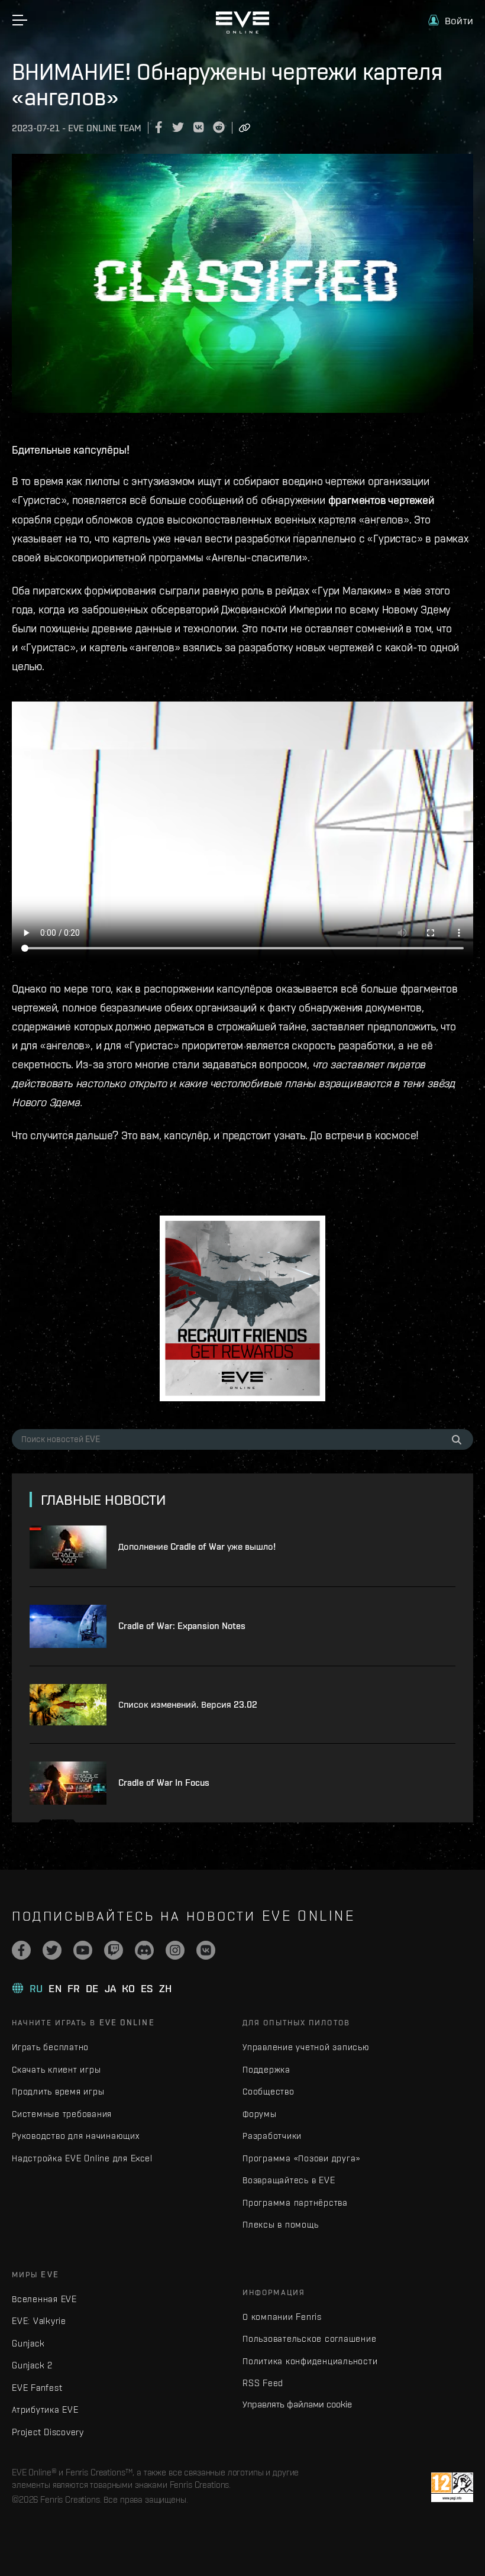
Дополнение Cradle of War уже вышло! (197, 1546)
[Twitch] (114, 1950)
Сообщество (269, 2091)
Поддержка (266, 2069)
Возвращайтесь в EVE (289, 2180)
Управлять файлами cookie (297, 2404)
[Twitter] (52, 1950)
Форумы (260, 2114)
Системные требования (62, 2114)
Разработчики (272, 2136)
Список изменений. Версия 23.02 (188, 1704)
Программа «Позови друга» (301, 2158)
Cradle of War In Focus (164, 1782)
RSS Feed (263, 2383)
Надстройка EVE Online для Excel (82, 2158)
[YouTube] (83, 1950)
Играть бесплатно (50, 2047)
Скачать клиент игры (56, 2069)
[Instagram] (175, 1950)
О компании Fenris (282, 2317)
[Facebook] (21, 1950)
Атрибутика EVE (45, 2409)
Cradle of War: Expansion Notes (182, 1626)
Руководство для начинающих (76, 2136)
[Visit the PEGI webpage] (452, 2487)
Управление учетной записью (306, 2047)
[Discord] (144, 1950)
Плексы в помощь (280, 2224)
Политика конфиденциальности (310, 2361)
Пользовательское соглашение (309, 2339)
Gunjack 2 (32, 2365)
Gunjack (28, 2343)
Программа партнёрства (295, 2202)
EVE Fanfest (37, 2388)
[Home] (242, 31)
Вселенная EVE (44, 2299)
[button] (451, 20)
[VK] (206, 1950)
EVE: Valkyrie (39, 2321)
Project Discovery (48, 2432)
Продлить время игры (58, 2091)
